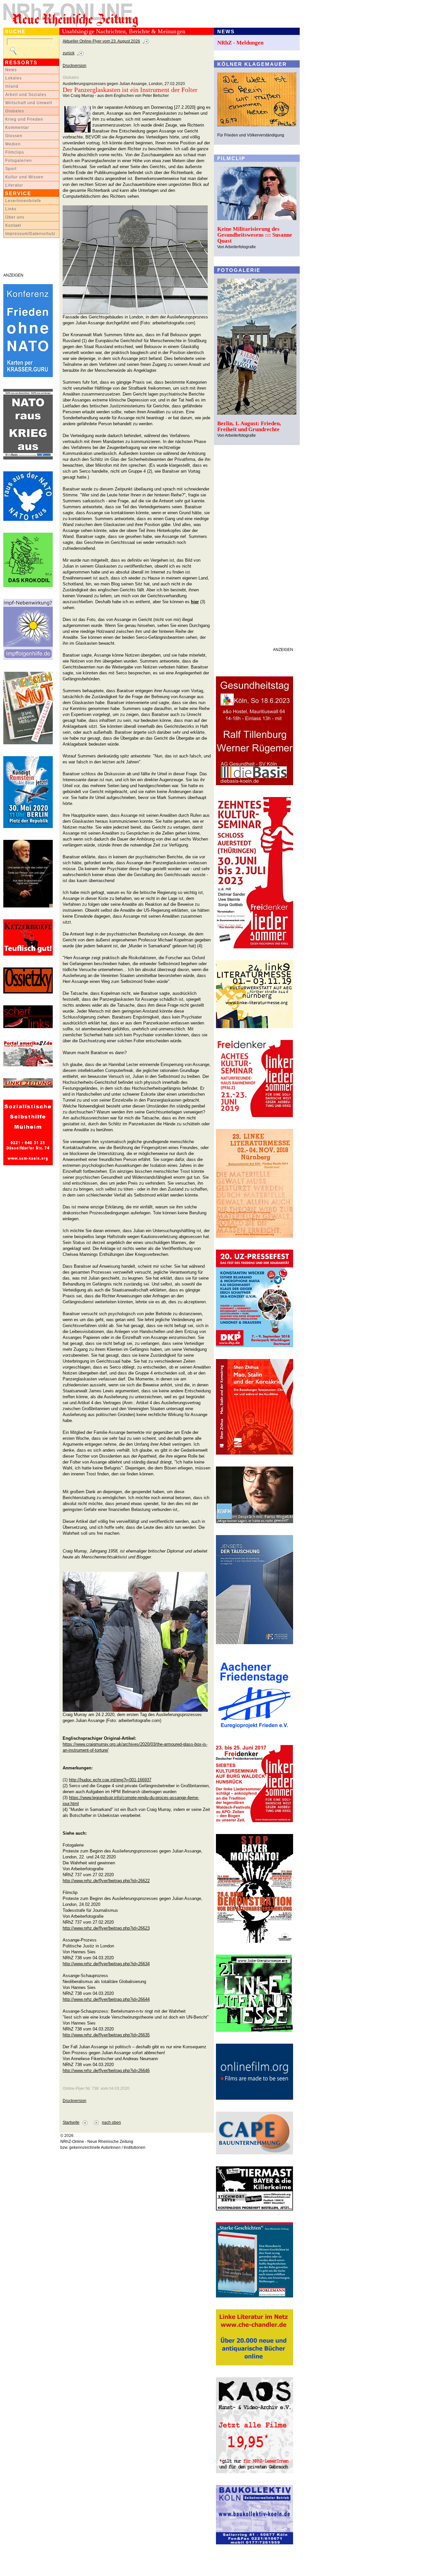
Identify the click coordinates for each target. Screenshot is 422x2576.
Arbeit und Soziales (26, 95)
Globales (15, 111)
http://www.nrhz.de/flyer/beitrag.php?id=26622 (106, 1881)
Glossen (14, 136)
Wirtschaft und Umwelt (29, 103)
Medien (13, 144)
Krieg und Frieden (24, 119)
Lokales (14, 78)
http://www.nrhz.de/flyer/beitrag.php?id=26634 (106, 1964)
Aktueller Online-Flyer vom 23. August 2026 (101, 41)
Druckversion (75, 66)
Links (11, 209)
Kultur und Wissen (24, 177)
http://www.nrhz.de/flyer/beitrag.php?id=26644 (106, 1999)
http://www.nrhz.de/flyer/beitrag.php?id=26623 (106, 1928)
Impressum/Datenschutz (30, 234)
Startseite (71, 2122)
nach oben (111, 2122)
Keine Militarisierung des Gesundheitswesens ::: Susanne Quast (255, 235)
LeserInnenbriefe (23, 201)
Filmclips (15, 152)
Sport (11, 169)
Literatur (14, 185)
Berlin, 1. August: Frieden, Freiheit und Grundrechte (249, 426)
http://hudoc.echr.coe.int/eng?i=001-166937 (110, 1780)
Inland (12, 86)
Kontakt (13, 225)
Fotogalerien (19, 161)
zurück (69, 53)
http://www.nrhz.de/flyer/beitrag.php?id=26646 (106, 2071)
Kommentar (17, 128)
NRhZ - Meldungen (240, 43)
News (11, 70)
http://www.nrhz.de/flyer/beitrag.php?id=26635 (106, 2035)
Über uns (15, 217)
